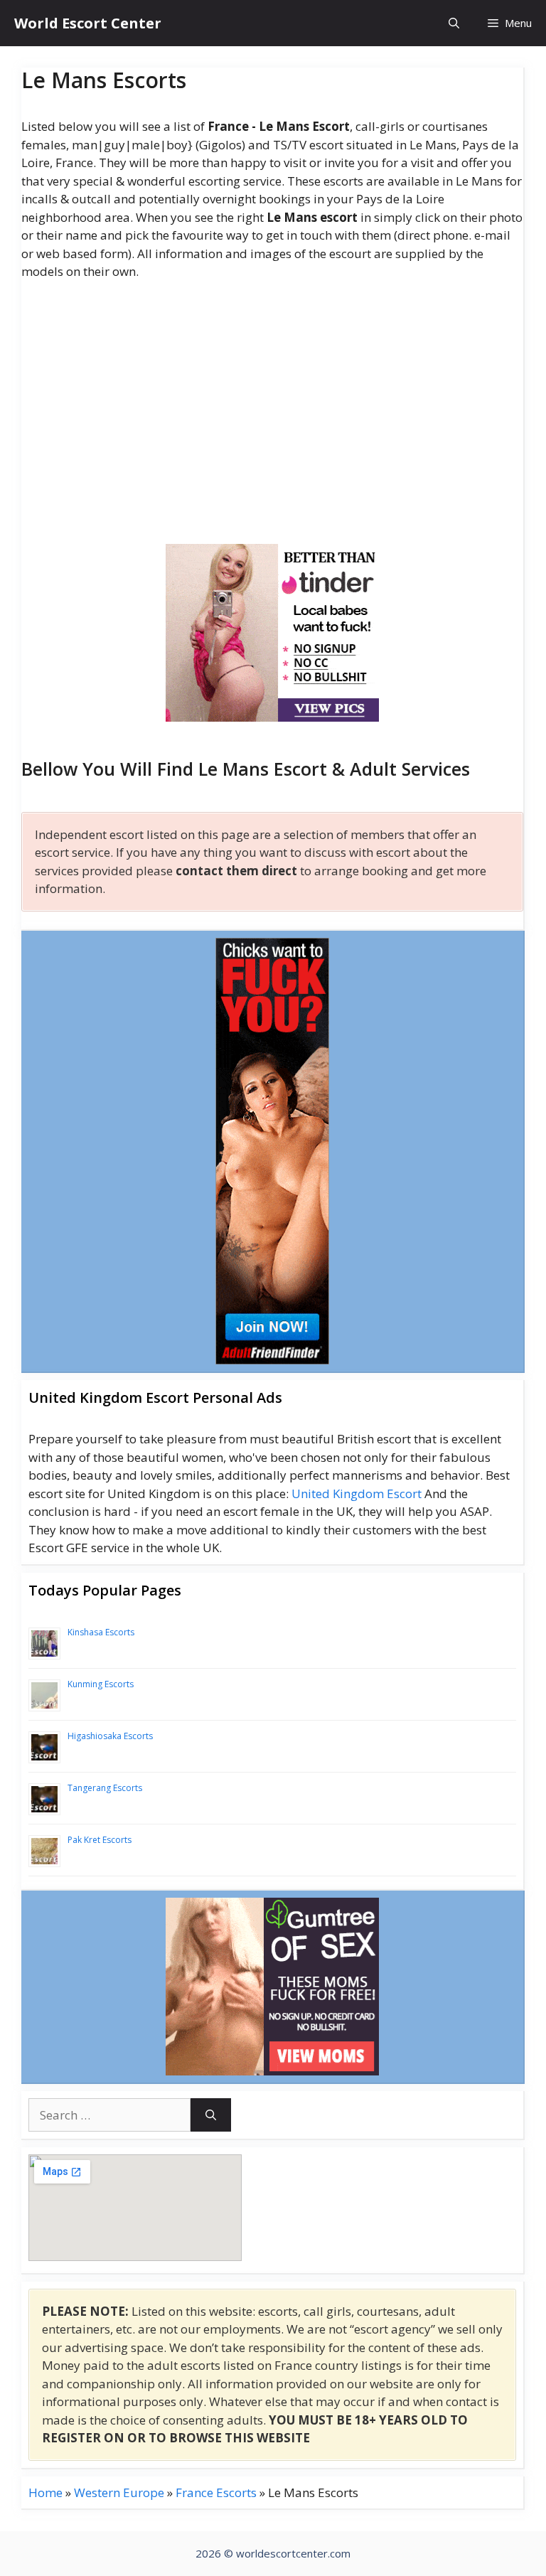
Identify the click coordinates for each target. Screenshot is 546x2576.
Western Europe (119, 2492)
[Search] (211, 2115)
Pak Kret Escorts (100, 1840)
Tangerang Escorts (105, 1788)
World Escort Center (88, 23)
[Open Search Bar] (454, 23)
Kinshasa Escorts (101, 1632)
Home (45, 2492)
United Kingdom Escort (357, 1493)
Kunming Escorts (101, 1684)
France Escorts (216, 2492)
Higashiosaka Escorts (110, 1736)
